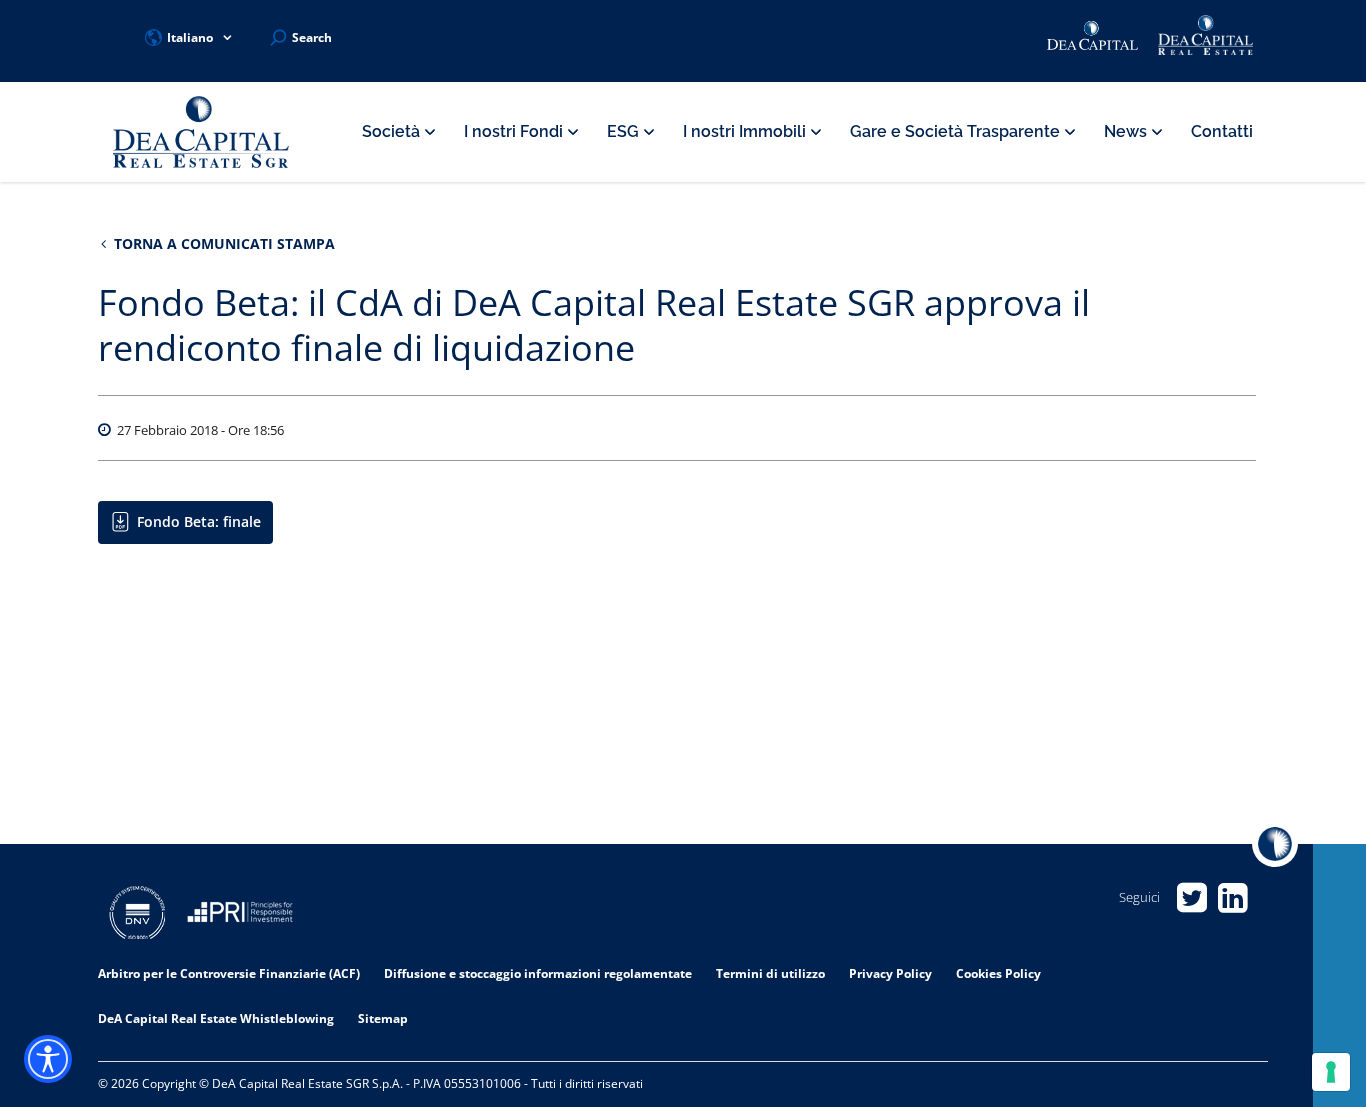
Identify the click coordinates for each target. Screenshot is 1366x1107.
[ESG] (240, 915)
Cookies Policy (998, 973)
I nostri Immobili (746, 131)
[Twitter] (1191, 897)
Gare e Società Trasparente (957, 131)
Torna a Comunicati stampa (222, 243)
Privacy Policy (890, 973)
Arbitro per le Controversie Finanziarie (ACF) (229, 973)
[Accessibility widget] (48, 1059)
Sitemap (383, 1018)
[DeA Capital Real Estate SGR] (201, 132)
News (1127, 131)
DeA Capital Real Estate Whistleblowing (216, 1018)
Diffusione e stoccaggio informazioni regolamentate (538, 973)
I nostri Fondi (515, 131)
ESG (625, 131)
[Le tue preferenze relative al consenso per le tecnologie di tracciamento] (1331, 1072)
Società (393, 131)
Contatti (1222, 131)
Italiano (190, 37)
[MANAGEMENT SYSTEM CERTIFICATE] (137, 915)
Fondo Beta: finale (199, 521)
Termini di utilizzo (770, 973)
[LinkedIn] (1232, 897)
